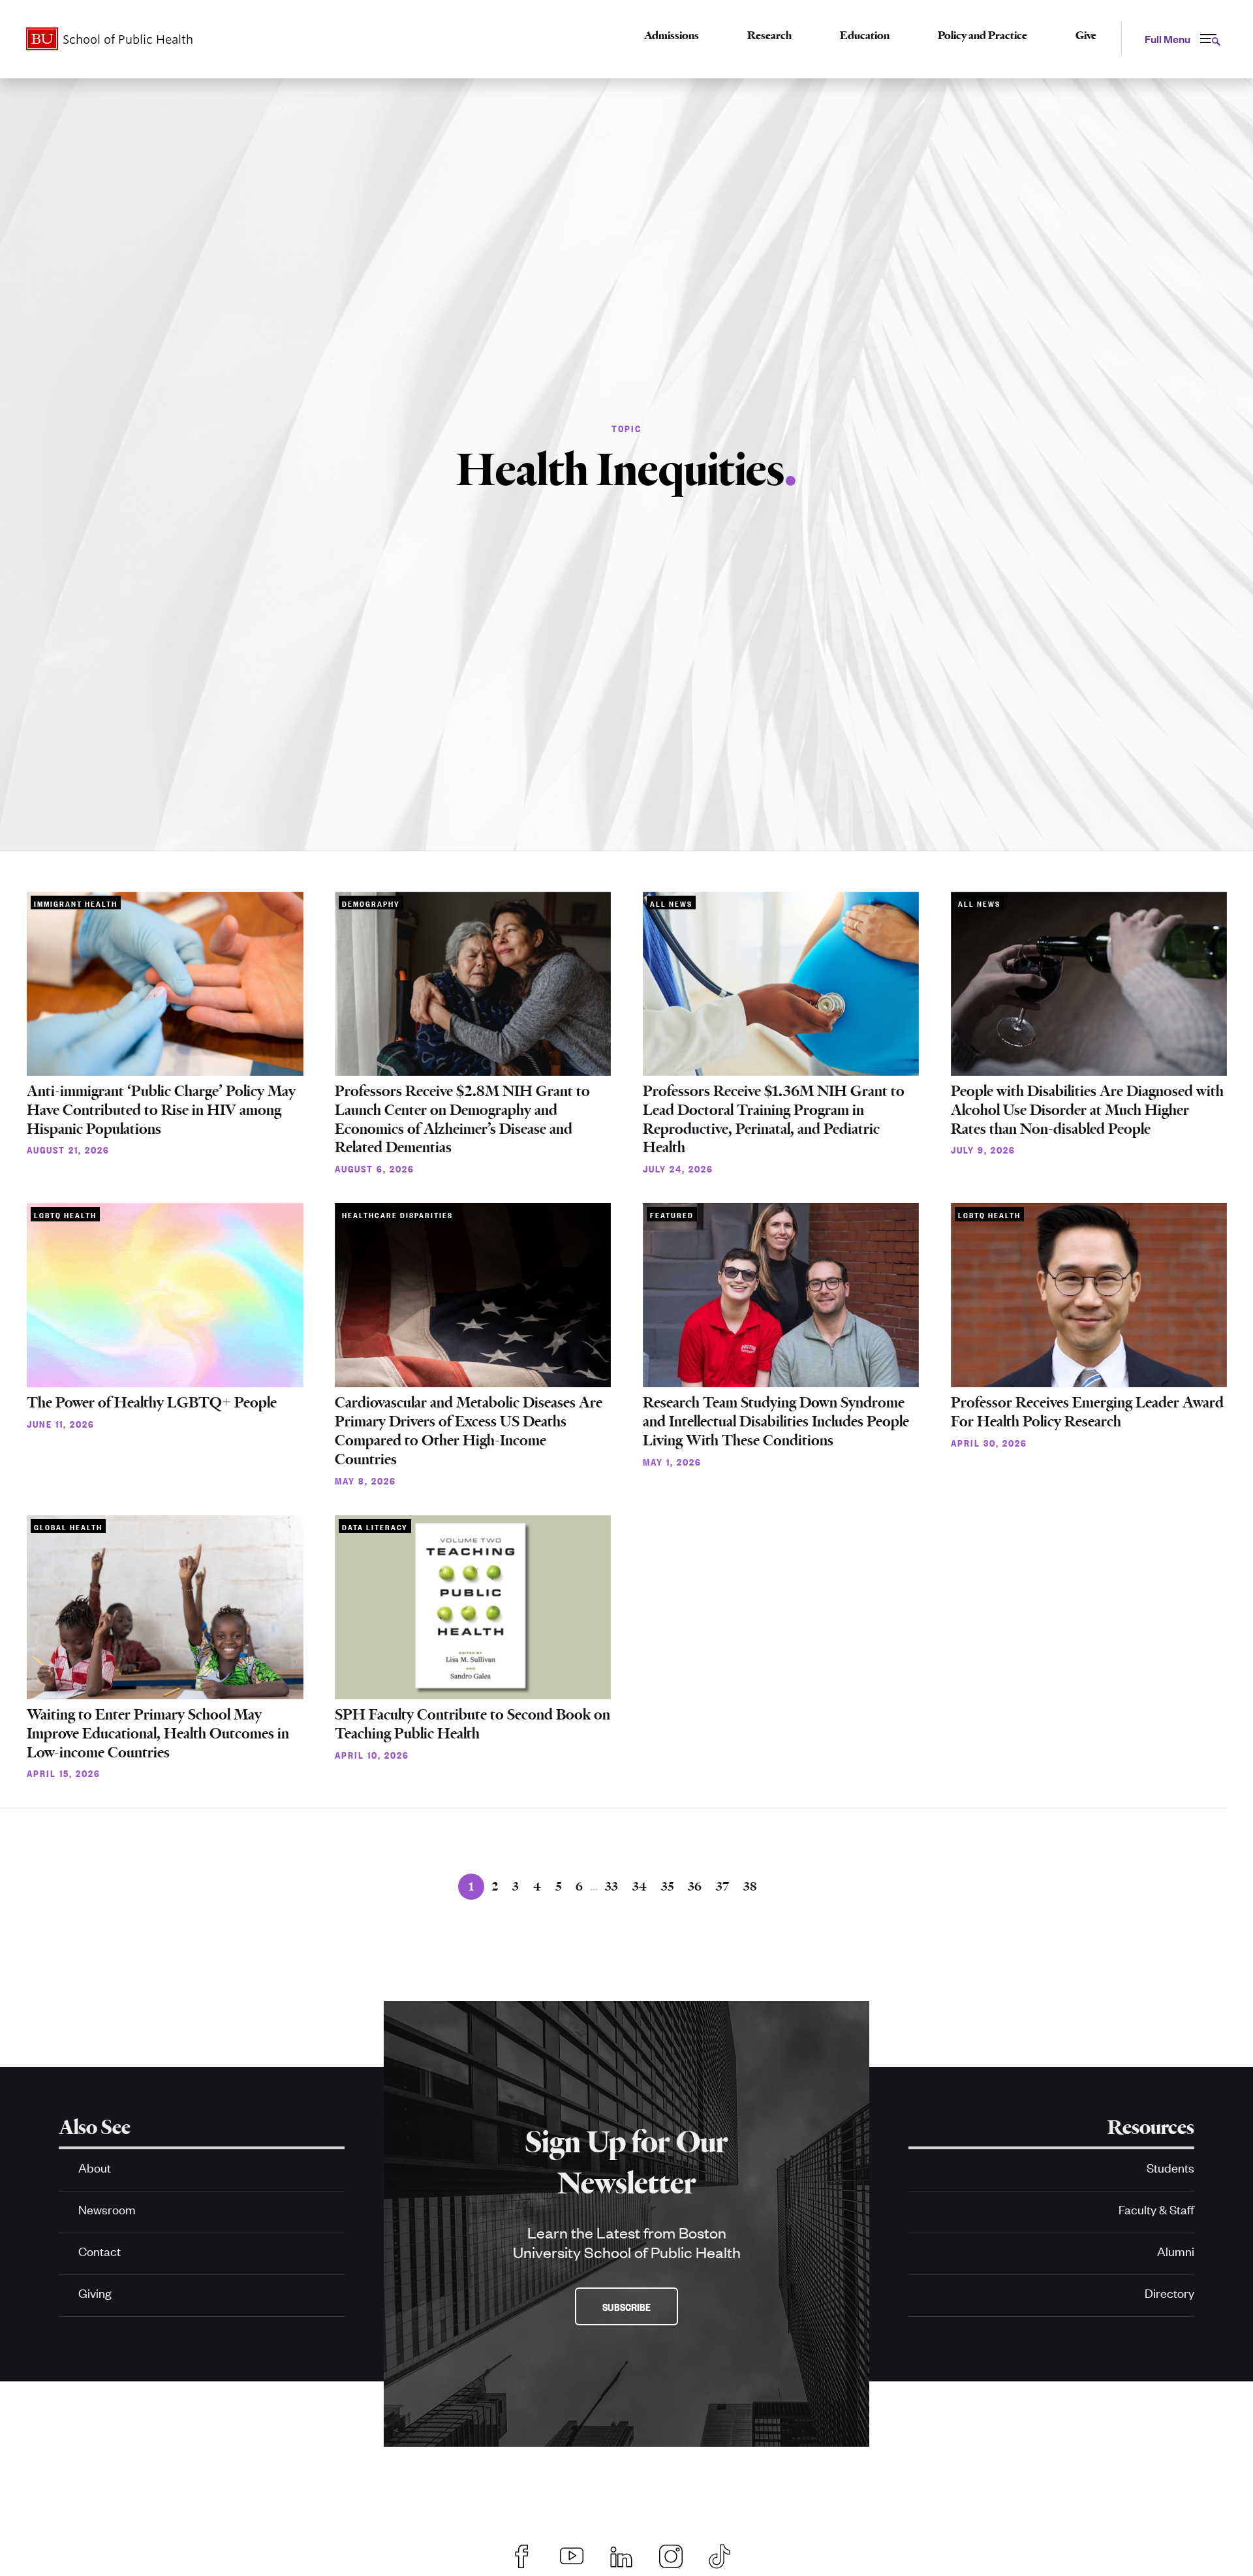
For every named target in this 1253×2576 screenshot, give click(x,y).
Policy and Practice (982, 35)
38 (750, 1886)
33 (611, 1886)
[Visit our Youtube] (572, 2554)
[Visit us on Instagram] (671, 2554)
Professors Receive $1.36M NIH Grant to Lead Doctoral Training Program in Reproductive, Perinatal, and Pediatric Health (774, 1119)
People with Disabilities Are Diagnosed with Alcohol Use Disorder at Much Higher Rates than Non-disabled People (1087, 1110)
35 (667, 1886)
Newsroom (107, 2209)
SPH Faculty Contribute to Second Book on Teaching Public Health (472, 1724)
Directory (1169, 2292)
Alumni (1176, 2251)
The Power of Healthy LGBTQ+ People (152, 1403)
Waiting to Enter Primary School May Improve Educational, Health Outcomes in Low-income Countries (158, 1734)
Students (1170, 2167)
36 (695, 1886)
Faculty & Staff (1156, 2209)
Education (865, 35)
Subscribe (626, 2306)
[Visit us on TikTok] (726, 2554)
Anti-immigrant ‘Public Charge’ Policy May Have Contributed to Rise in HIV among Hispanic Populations (161, 1110)
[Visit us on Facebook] (522, 2554)
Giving (95, 2292)
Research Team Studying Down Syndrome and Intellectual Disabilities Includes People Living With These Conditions (776, 1422)
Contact (100, 2251)
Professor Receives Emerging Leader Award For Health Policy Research (1087, 1412)
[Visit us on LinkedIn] (621, 2554)
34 (640, 1886)
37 (722, 1886)
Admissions (672, 35)
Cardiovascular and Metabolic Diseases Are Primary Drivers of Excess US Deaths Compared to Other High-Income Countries (469, 1431)
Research (769, 35)
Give (1086, 35)
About (95, 2167)
